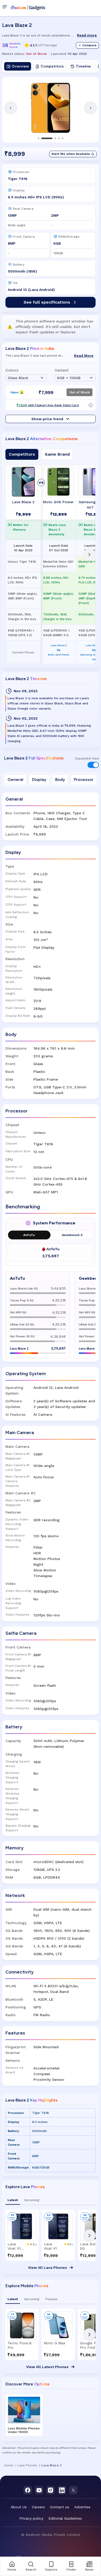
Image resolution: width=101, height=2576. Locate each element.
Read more (87, 35)
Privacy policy (31, 2518)
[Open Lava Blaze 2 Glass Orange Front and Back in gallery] (51, 108)
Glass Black (18, 378)
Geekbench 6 (72, 1235)
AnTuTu (29, 1235)
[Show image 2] (47, 138)
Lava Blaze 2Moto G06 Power (59, 650)
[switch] (93, 765)
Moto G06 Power (58, 502)
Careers (38, 2507)
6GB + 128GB (69, 378)
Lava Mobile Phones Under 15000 (24, 2430)
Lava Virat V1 (50, 2246)
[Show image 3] (55, 138)
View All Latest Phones (47, 2367)
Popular (52, 2299)
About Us (19, 2507)
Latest (13, 2200)
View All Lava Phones (48, 2268)
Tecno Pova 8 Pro (20, 2345)
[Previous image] (11, 108)
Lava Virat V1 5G (14, 2246)
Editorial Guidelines (65, 2518)
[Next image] (90, 108)
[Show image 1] (39, 138)
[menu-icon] (6, 7)
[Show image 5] (63, 138)
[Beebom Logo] (28, 7)
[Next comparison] (89, 555)
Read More (84, 356)
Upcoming (32, 2200)
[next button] (89, 2235)
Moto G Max (55, 2343)
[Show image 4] (59, 138)
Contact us (60, 2507)
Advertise (82, 2507)
